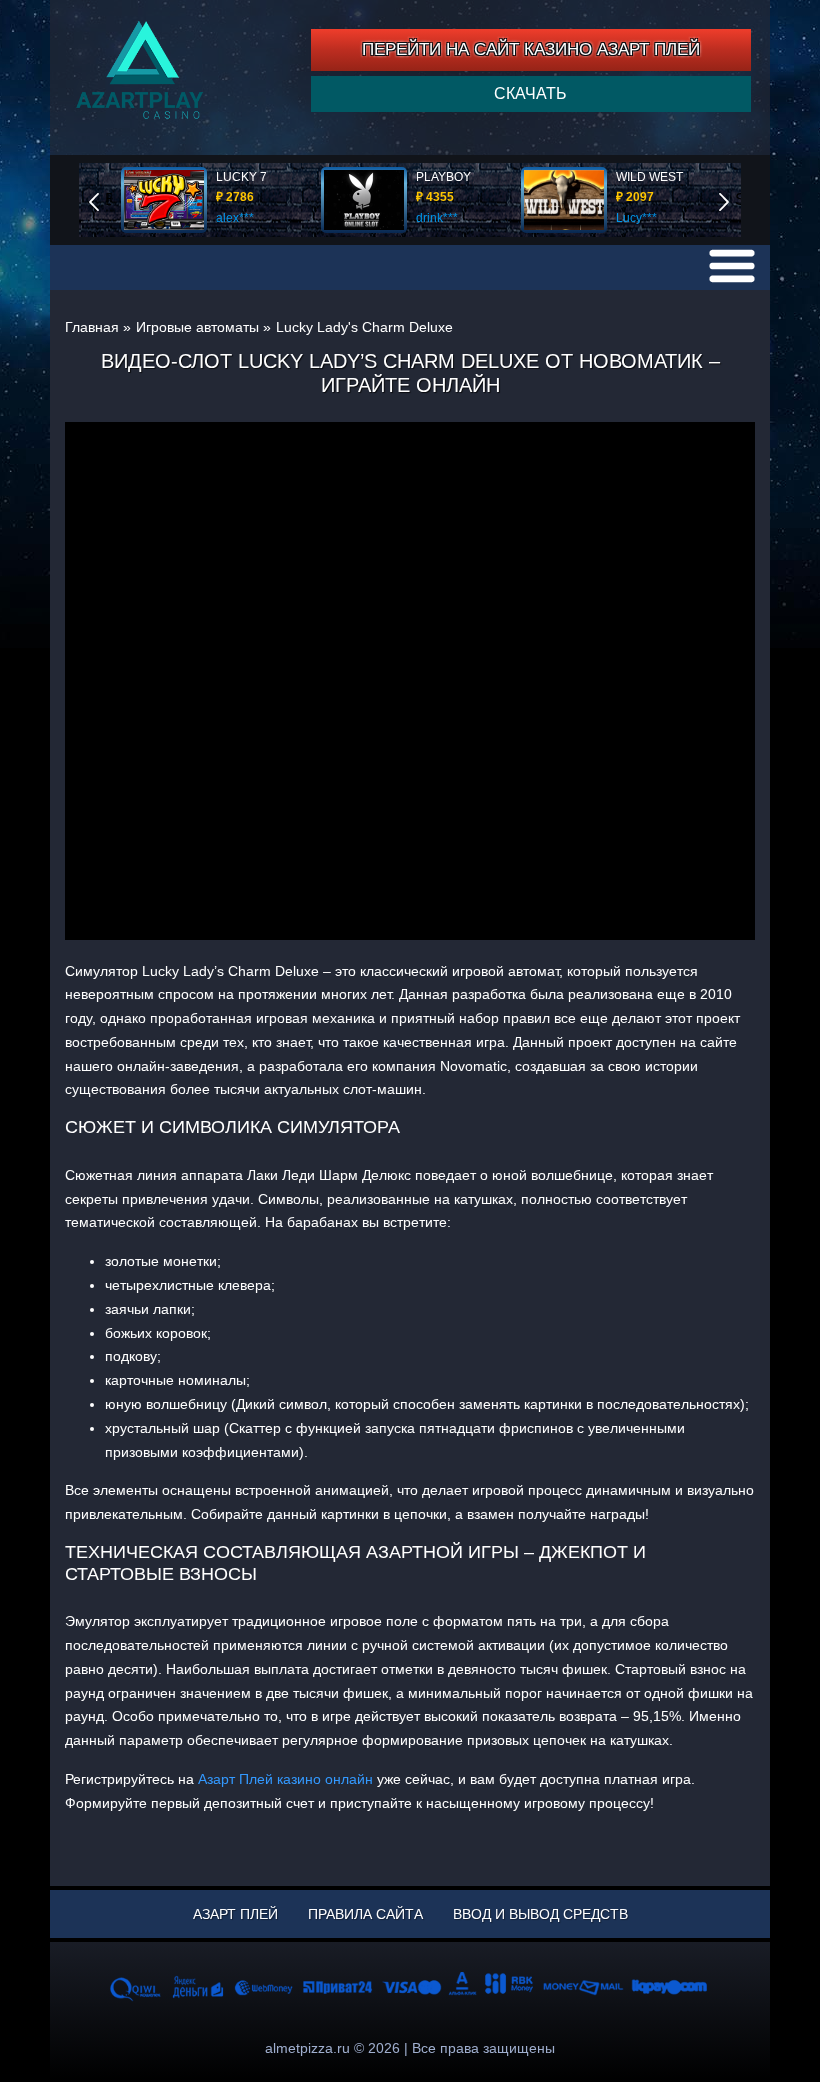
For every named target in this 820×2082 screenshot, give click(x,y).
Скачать (530, 93)
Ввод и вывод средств (540, 1914)
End (108, 199)
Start (738, 199)
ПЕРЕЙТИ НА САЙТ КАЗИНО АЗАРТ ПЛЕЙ (531, 49)
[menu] (732, 266)
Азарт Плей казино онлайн (285, 1779)
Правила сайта (365, 1914)
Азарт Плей (235, 1914)
